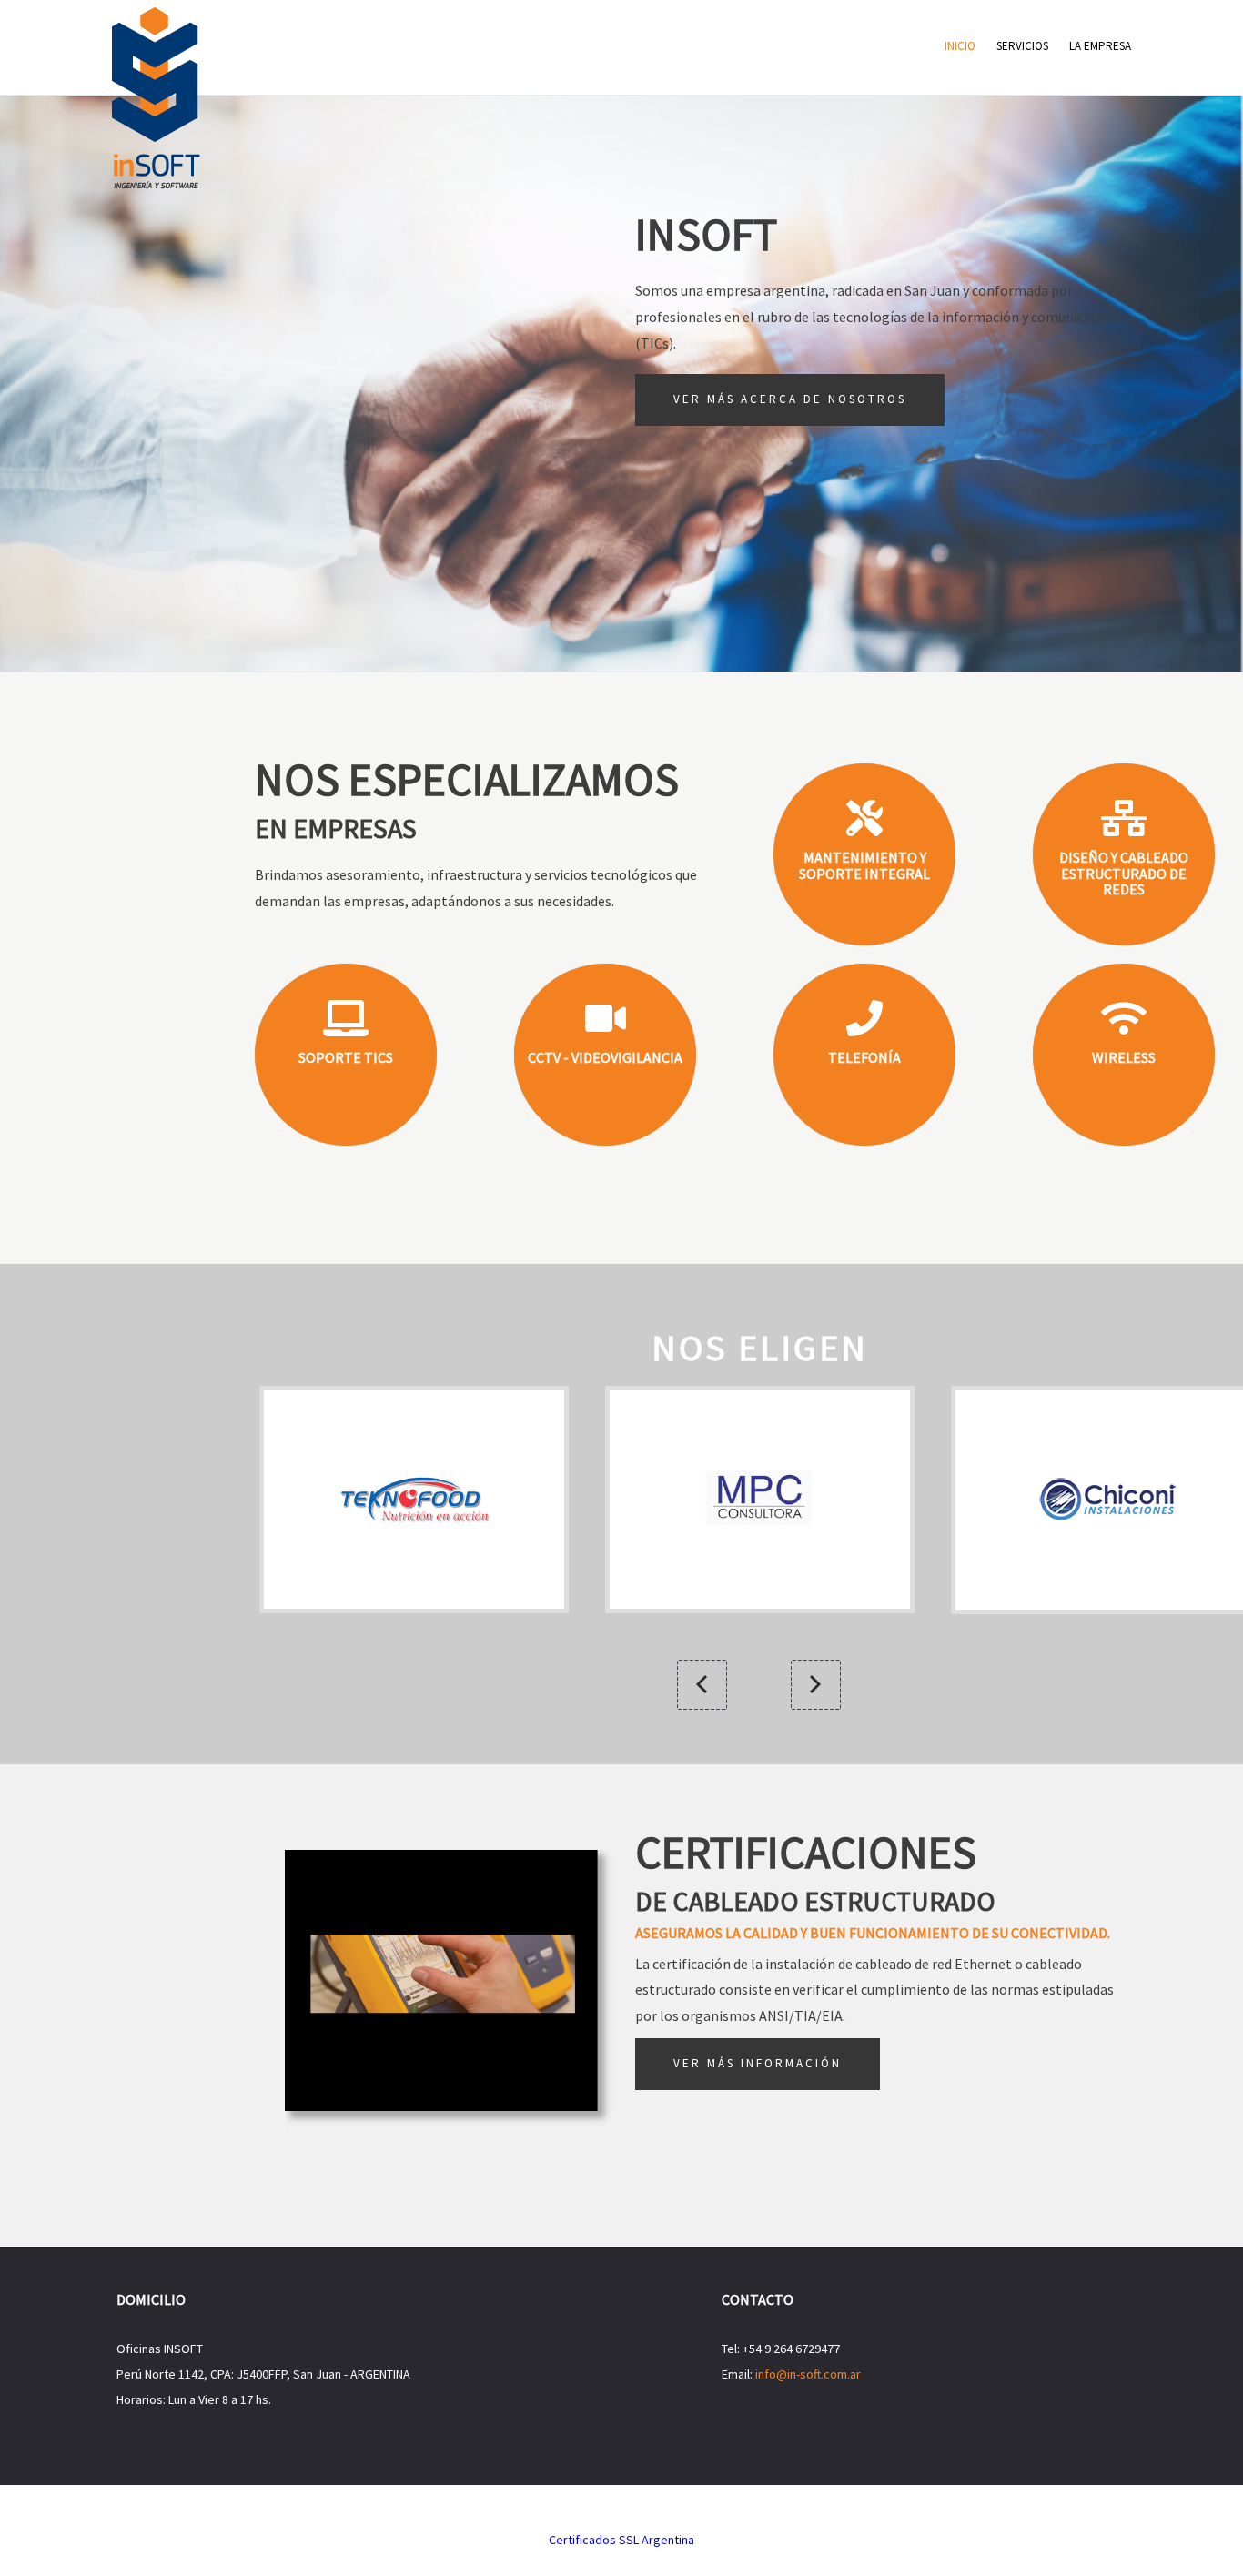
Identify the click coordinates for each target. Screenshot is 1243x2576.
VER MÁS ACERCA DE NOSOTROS (790, 399)
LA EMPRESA (1100, 46)
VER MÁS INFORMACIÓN (758, 2063)
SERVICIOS (1022, 46)
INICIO (960, 46)
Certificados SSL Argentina (621, 2540)
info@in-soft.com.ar (808, 2374)
